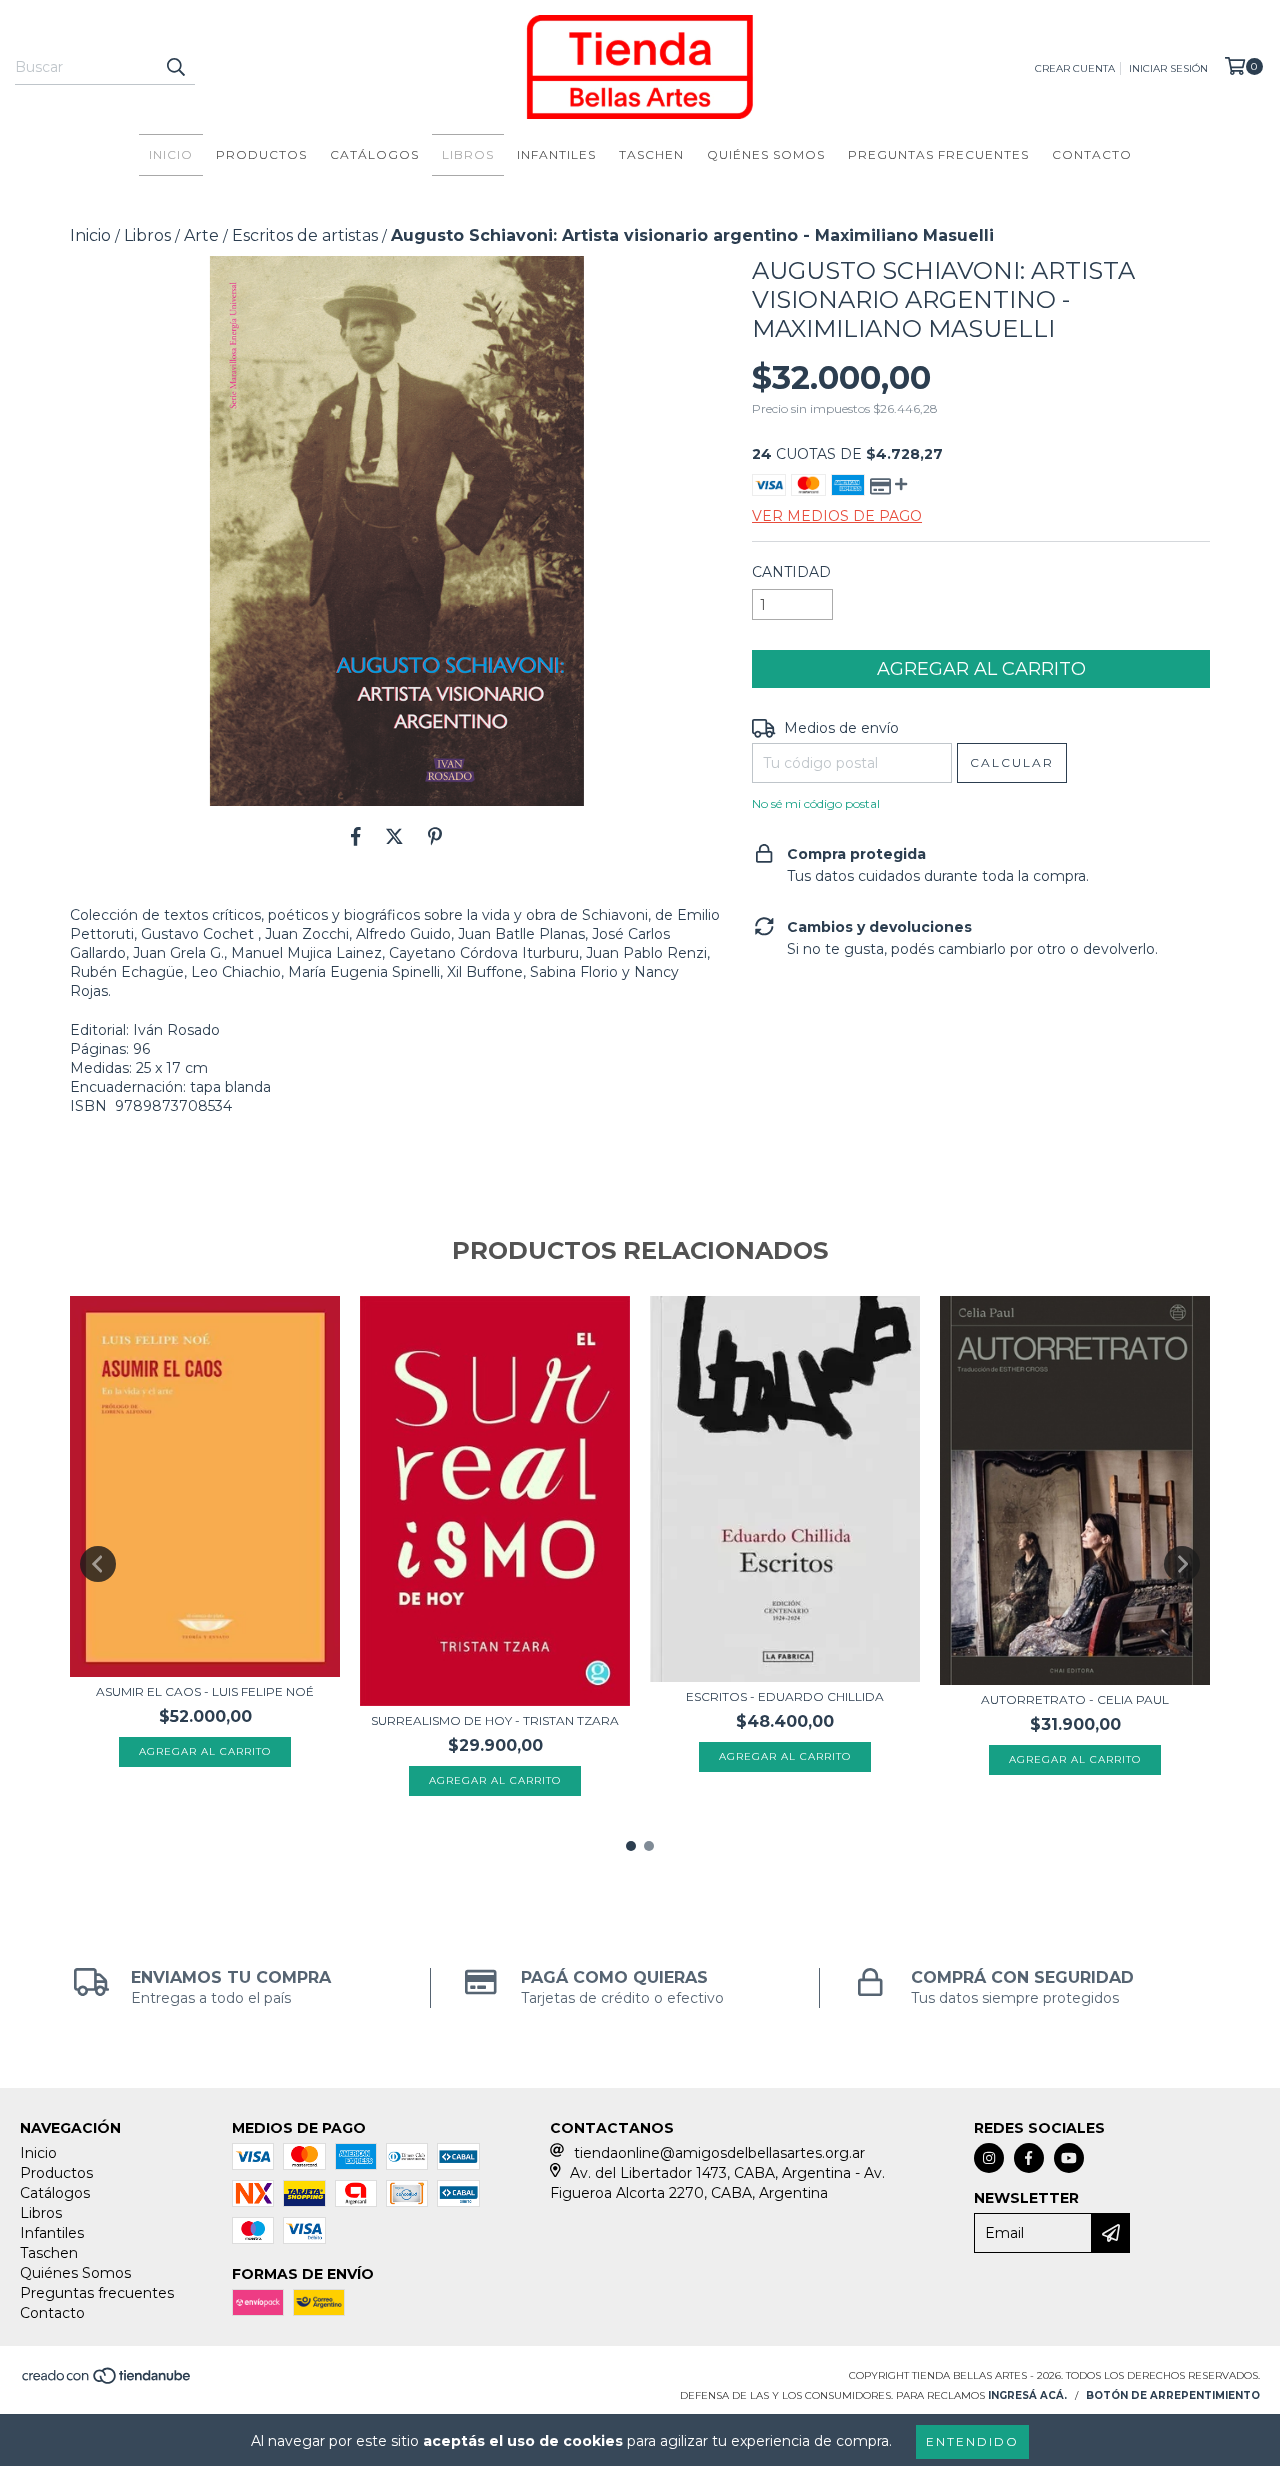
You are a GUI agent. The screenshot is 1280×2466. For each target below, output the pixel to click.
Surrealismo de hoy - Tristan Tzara (495, 1720)
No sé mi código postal (816, 803)
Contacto (1092, 154)
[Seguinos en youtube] (1069, 2158)
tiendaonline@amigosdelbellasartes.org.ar (719, 2153)
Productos (261, 154)
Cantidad (791, 572)
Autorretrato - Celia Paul (1075, 1699)
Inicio (171, 154)
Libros (468, 154)
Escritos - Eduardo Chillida (785, 1696)
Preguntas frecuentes (938, 154)
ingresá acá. (1027, 2395)
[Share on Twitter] (394, 836)
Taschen (651, 154)
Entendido (972, 2441)
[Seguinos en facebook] (1029, 2158)
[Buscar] (175, 67)
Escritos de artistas (305, 235)
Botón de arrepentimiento (1173, 2395)
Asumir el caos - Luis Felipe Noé (205, 1691)
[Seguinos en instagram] (989, 2158)
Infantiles (556, 154)
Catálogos (374, 154)
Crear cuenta (1075, 68)
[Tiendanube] (107, 2382)
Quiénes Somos (766, 154)
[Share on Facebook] (356, 836)
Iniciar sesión (1168, 68)
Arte (201, 235)
